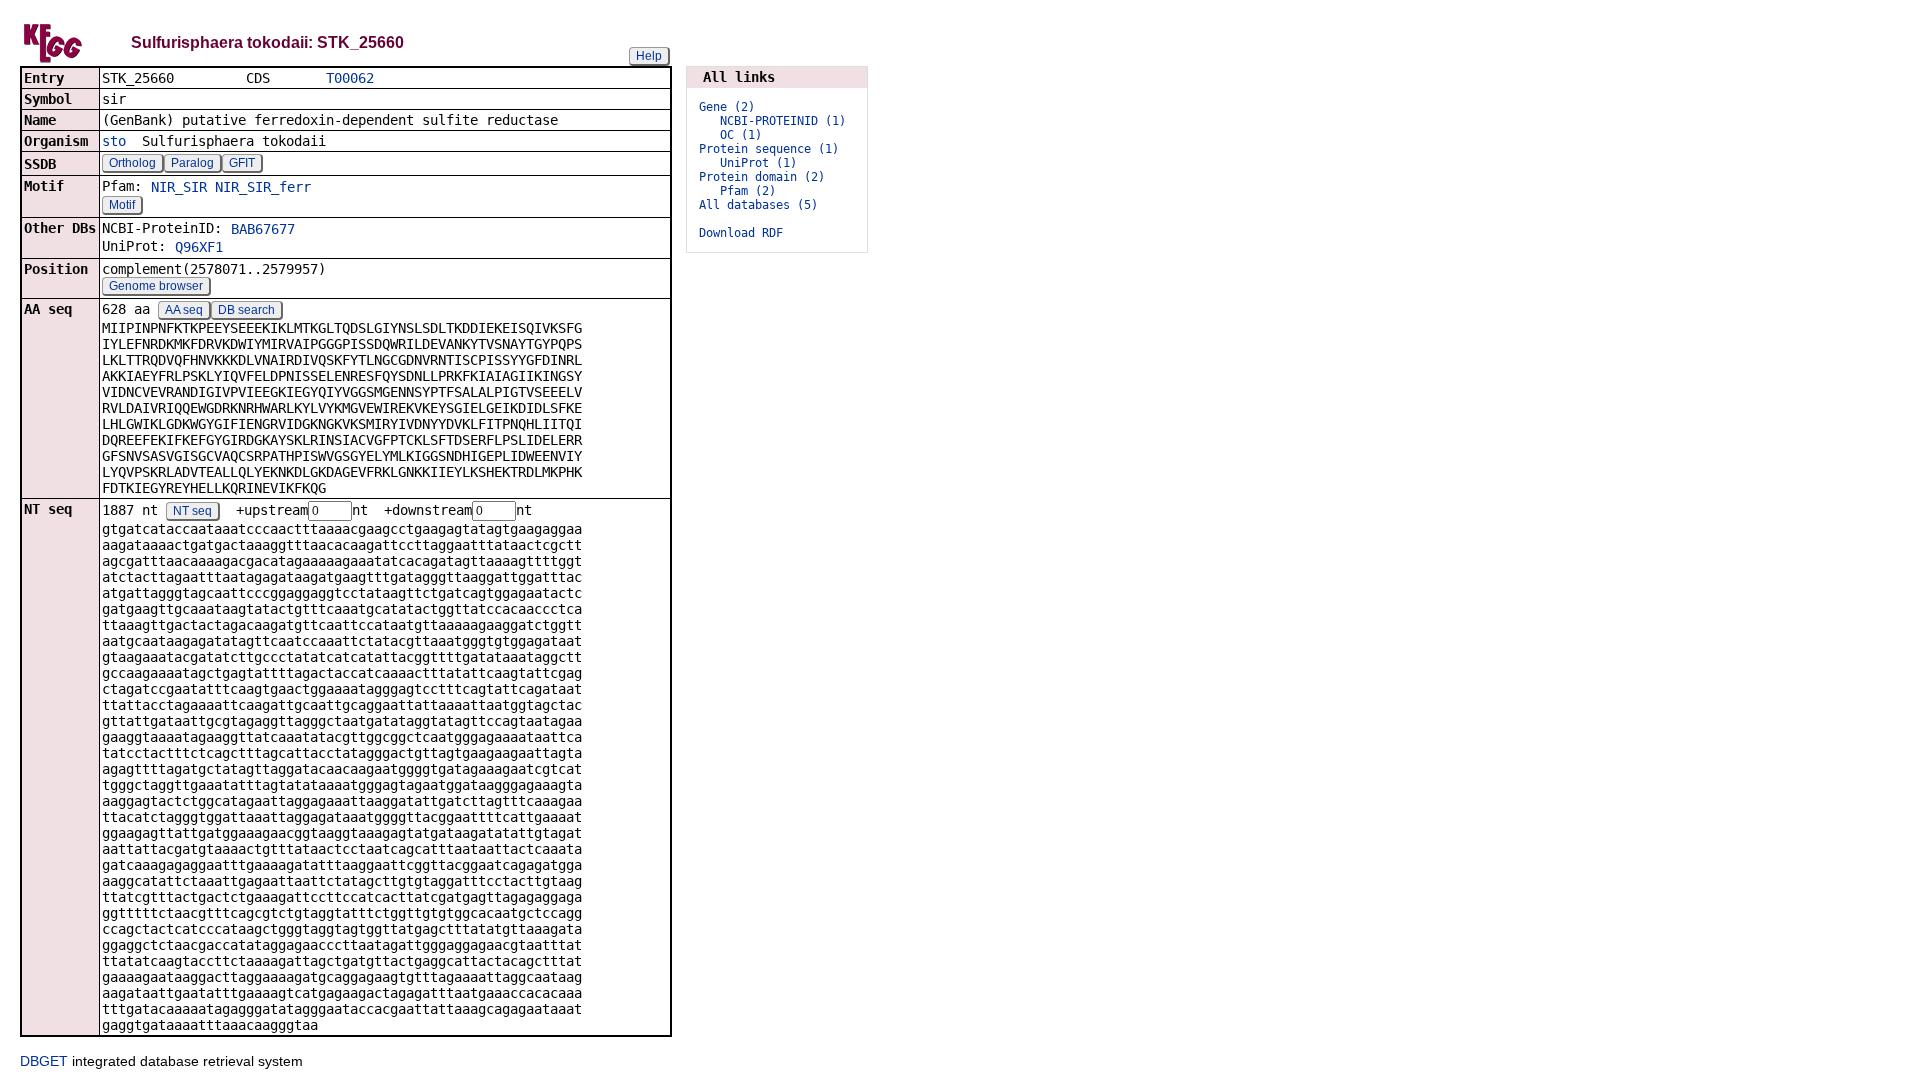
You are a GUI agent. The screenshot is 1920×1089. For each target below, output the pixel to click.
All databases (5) (758, 205)
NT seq (192, 511)
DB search (246, 310)
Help (649, 56)
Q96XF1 (199, 247)
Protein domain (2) (762, 177)
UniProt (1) (758, 163)
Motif (122, 205)
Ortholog (132, 163)
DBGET (44, 1061)
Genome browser (156, 286)
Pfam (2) (748, 191)
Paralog (192, 163)
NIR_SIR (179, 187)
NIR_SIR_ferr (263, 187)
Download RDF (741, 233)
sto (114, 141)
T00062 (350, 78)
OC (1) (741, 135)
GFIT (242, 163)
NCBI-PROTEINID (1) (783, 121)
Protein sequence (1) (769, 149)
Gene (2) (727, 107)
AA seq (184, 310)
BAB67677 (263, 229)
